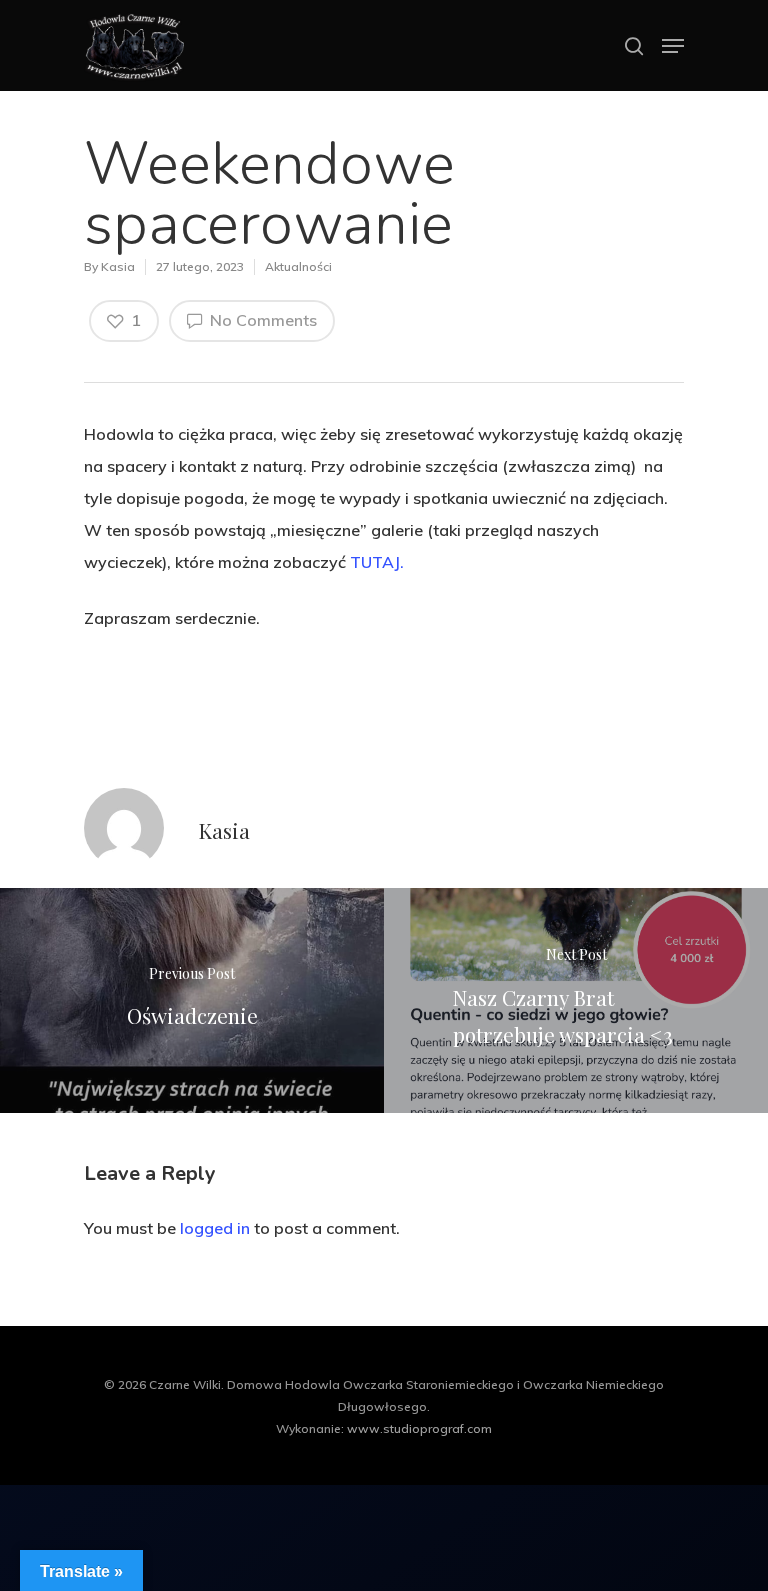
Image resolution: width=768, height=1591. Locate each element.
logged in (215, 1228)
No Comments (261, 320)
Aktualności (298, 266)
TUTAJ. (375, 562)
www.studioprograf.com (419, 1428)
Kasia (118, 266)
